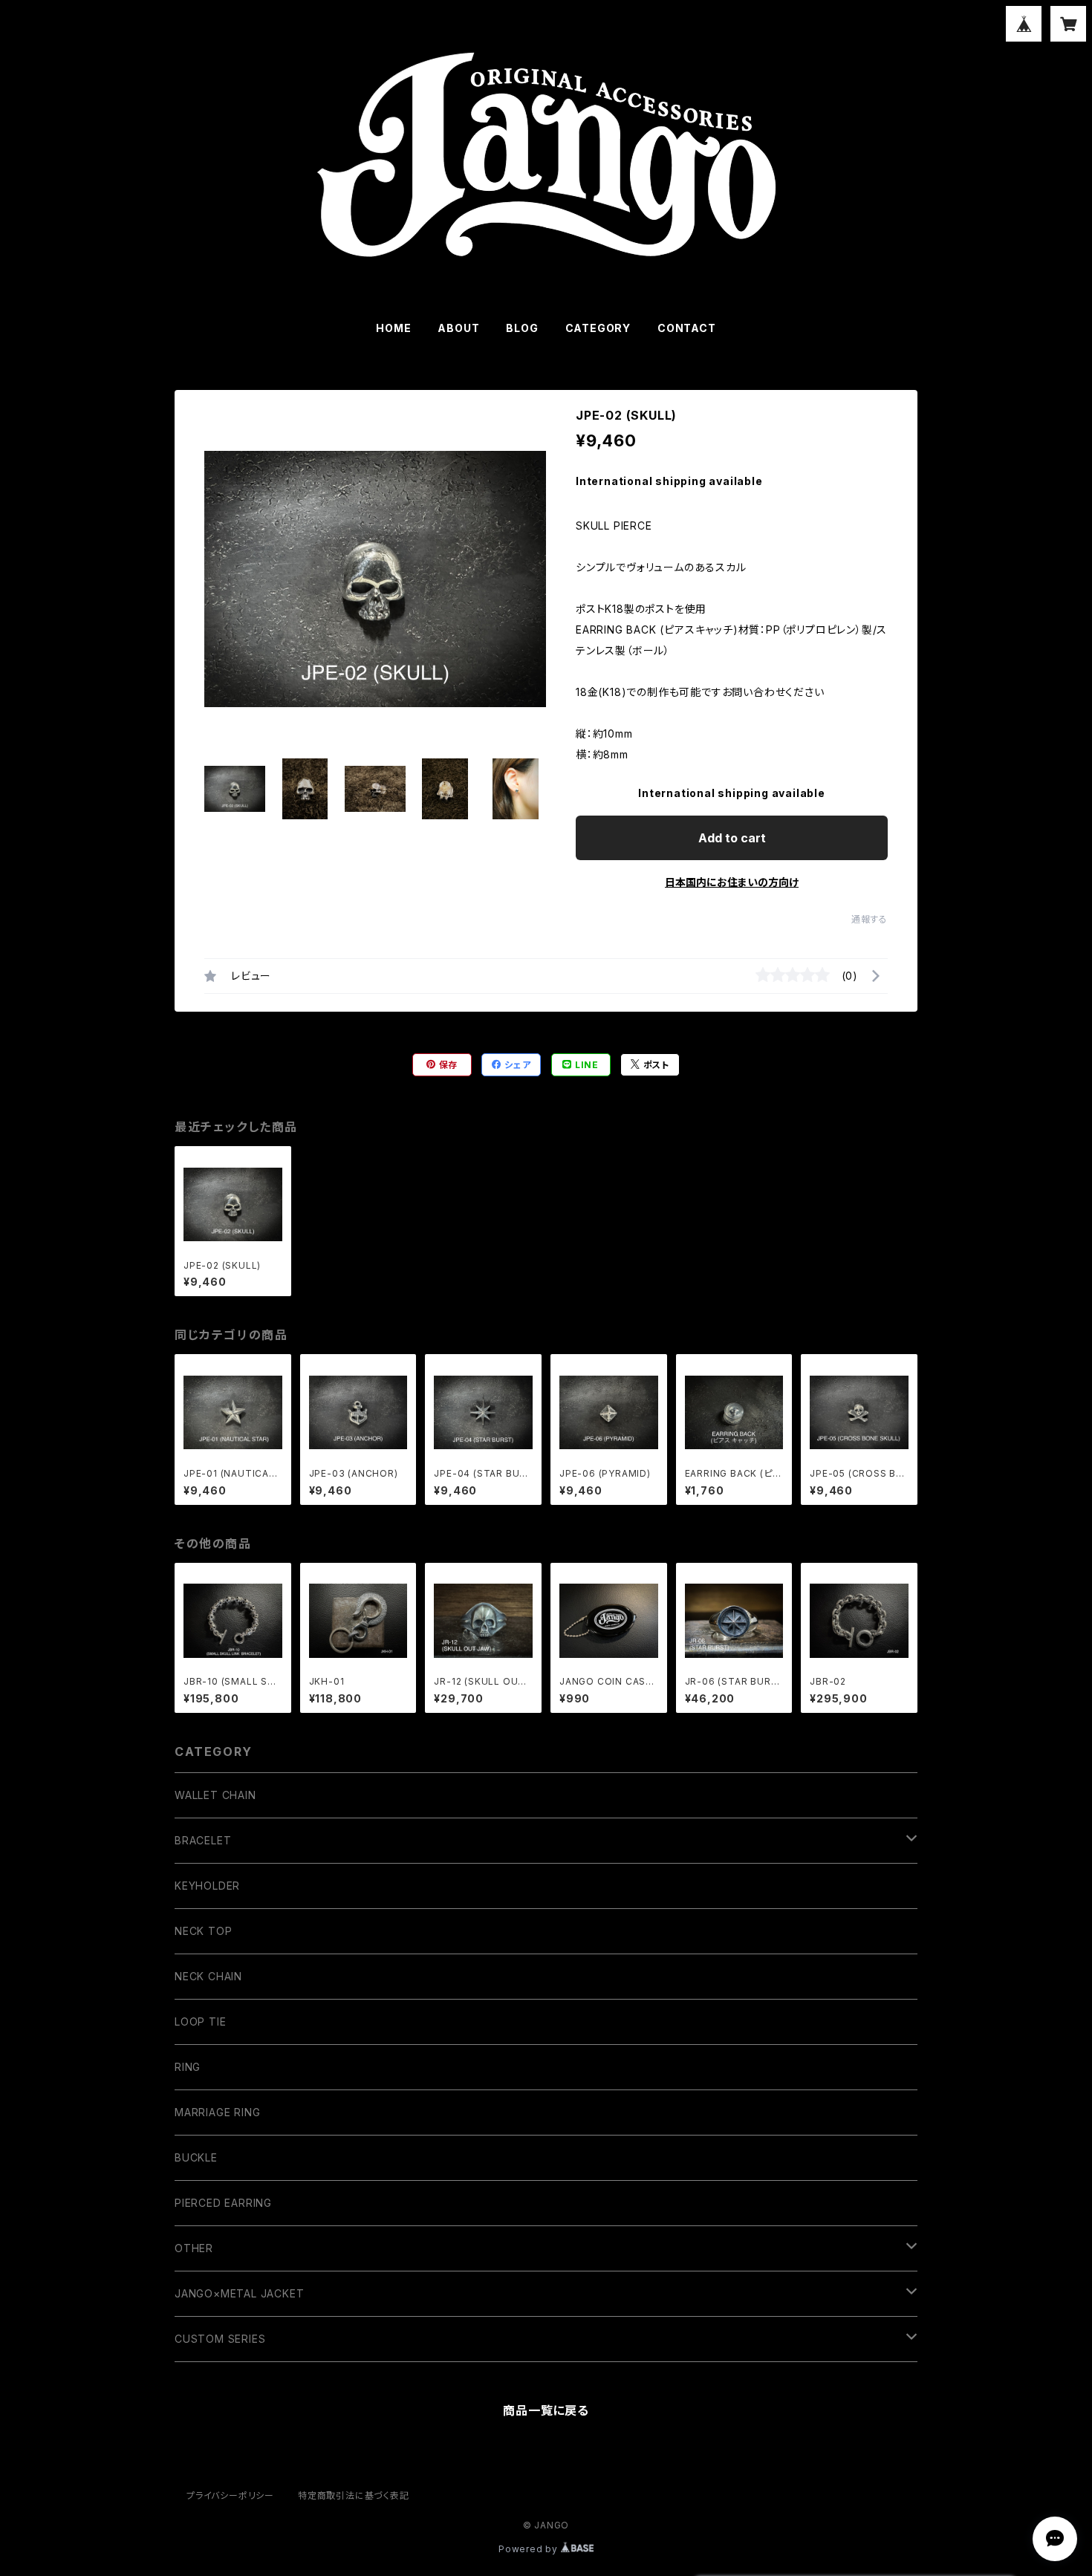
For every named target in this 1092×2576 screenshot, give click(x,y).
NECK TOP (203, 1931)
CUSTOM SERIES (220, 2339)
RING (188, 2067)
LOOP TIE (200, 2022)
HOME (393, 328)
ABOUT (458, 328)
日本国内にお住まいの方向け (732, 882)
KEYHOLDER (207, 1886)
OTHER (194, 2248)
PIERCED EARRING (223, 2203)
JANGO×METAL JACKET (239, 2293)
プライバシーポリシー (230, 2495)
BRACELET (203, 1840)
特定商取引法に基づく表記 (354, 2495)
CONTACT (687, 328)
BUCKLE (196, 2157)
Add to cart (732, 838)
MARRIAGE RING (217, 2112)
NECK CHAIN (208, 1976)
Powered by (530, 2549)
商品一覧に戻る (546, 2410)
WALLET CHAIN (215, 1795)
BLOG (522, 328)
